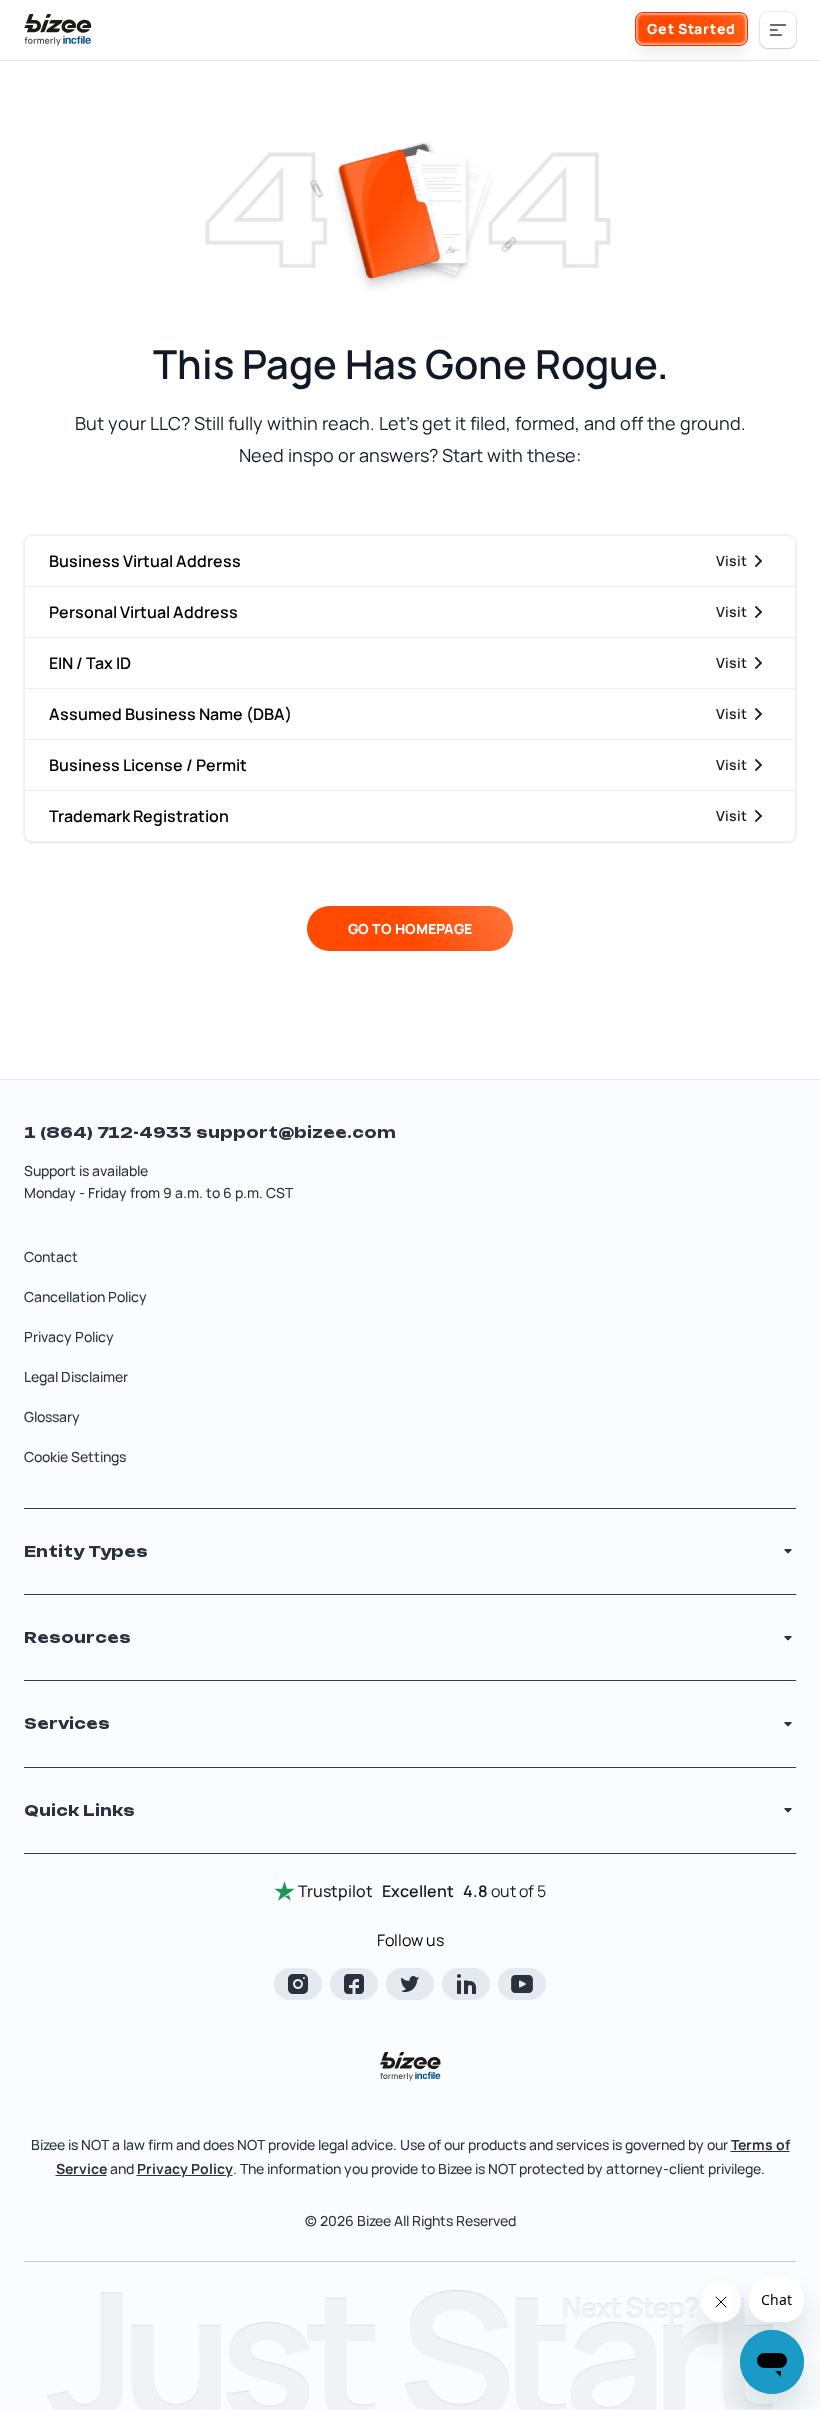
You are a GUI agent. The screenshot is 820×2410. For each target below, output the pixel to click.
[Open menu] (778, 30)
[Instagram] (298, 1984)
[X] (410, 1984)
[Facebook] (354, 1984)
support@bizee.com (296, 1132)
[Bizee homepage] (58, 30)
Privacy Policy (69, 1336)
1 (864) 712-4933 (110, 1132)
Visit (731, 560)
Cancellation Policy (85, 1296)
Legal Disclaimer (76, 1376)
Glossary (52, 1416)
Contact (51, 1256)
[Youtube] (522, 1984)
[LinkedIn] (466, 1984)
